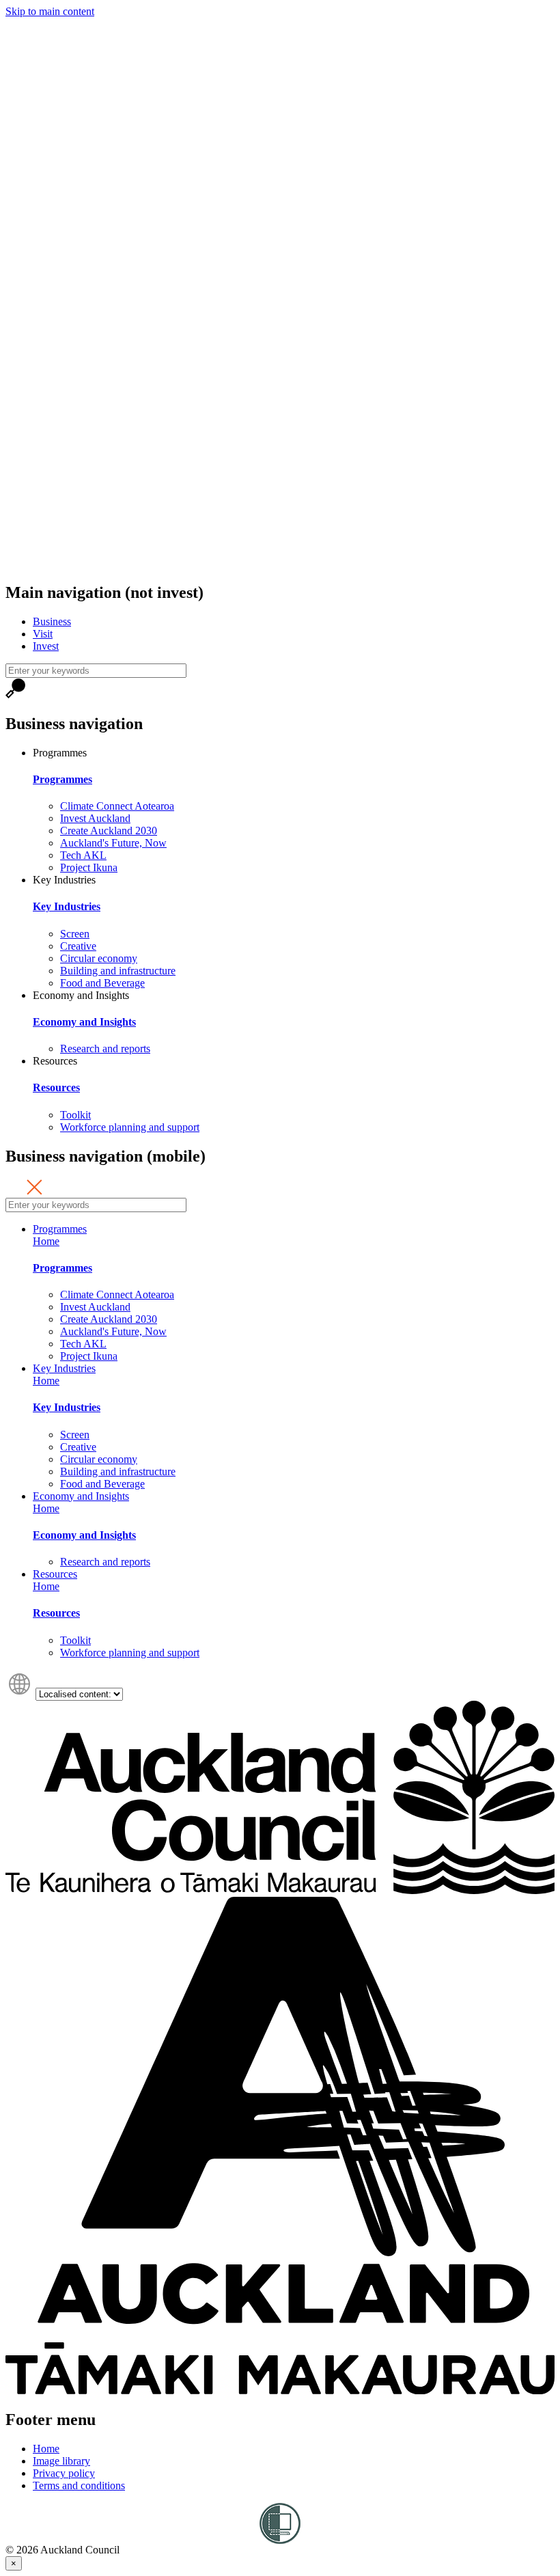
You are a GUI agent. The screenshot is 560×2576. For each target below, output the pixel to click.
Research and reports (105, 1049)
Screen (75, 934)
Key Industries (67, 906)
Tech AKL (83, 855)
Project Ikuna (89, 867)
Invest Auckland (95, 818)
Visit (43, 634)
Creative (78, 946)
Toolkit (75, 1115)
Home (46, 1241)
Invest (46, 646)
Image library (61, 2461)
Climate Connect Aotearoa (117, 806)
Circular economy (99, 958)
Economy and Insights (84, 1022)
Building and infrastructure (118, 971)
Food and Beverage (102, 983)
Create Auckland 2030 (109, 831)
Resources (56, 1087)
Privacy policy (64, 2473)
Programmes (62, 779)
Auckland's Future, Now (113, 843)
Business (52, 621)
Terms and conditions (79, 2485)
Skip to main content (50, 11)
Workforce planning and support (130, 1127)
